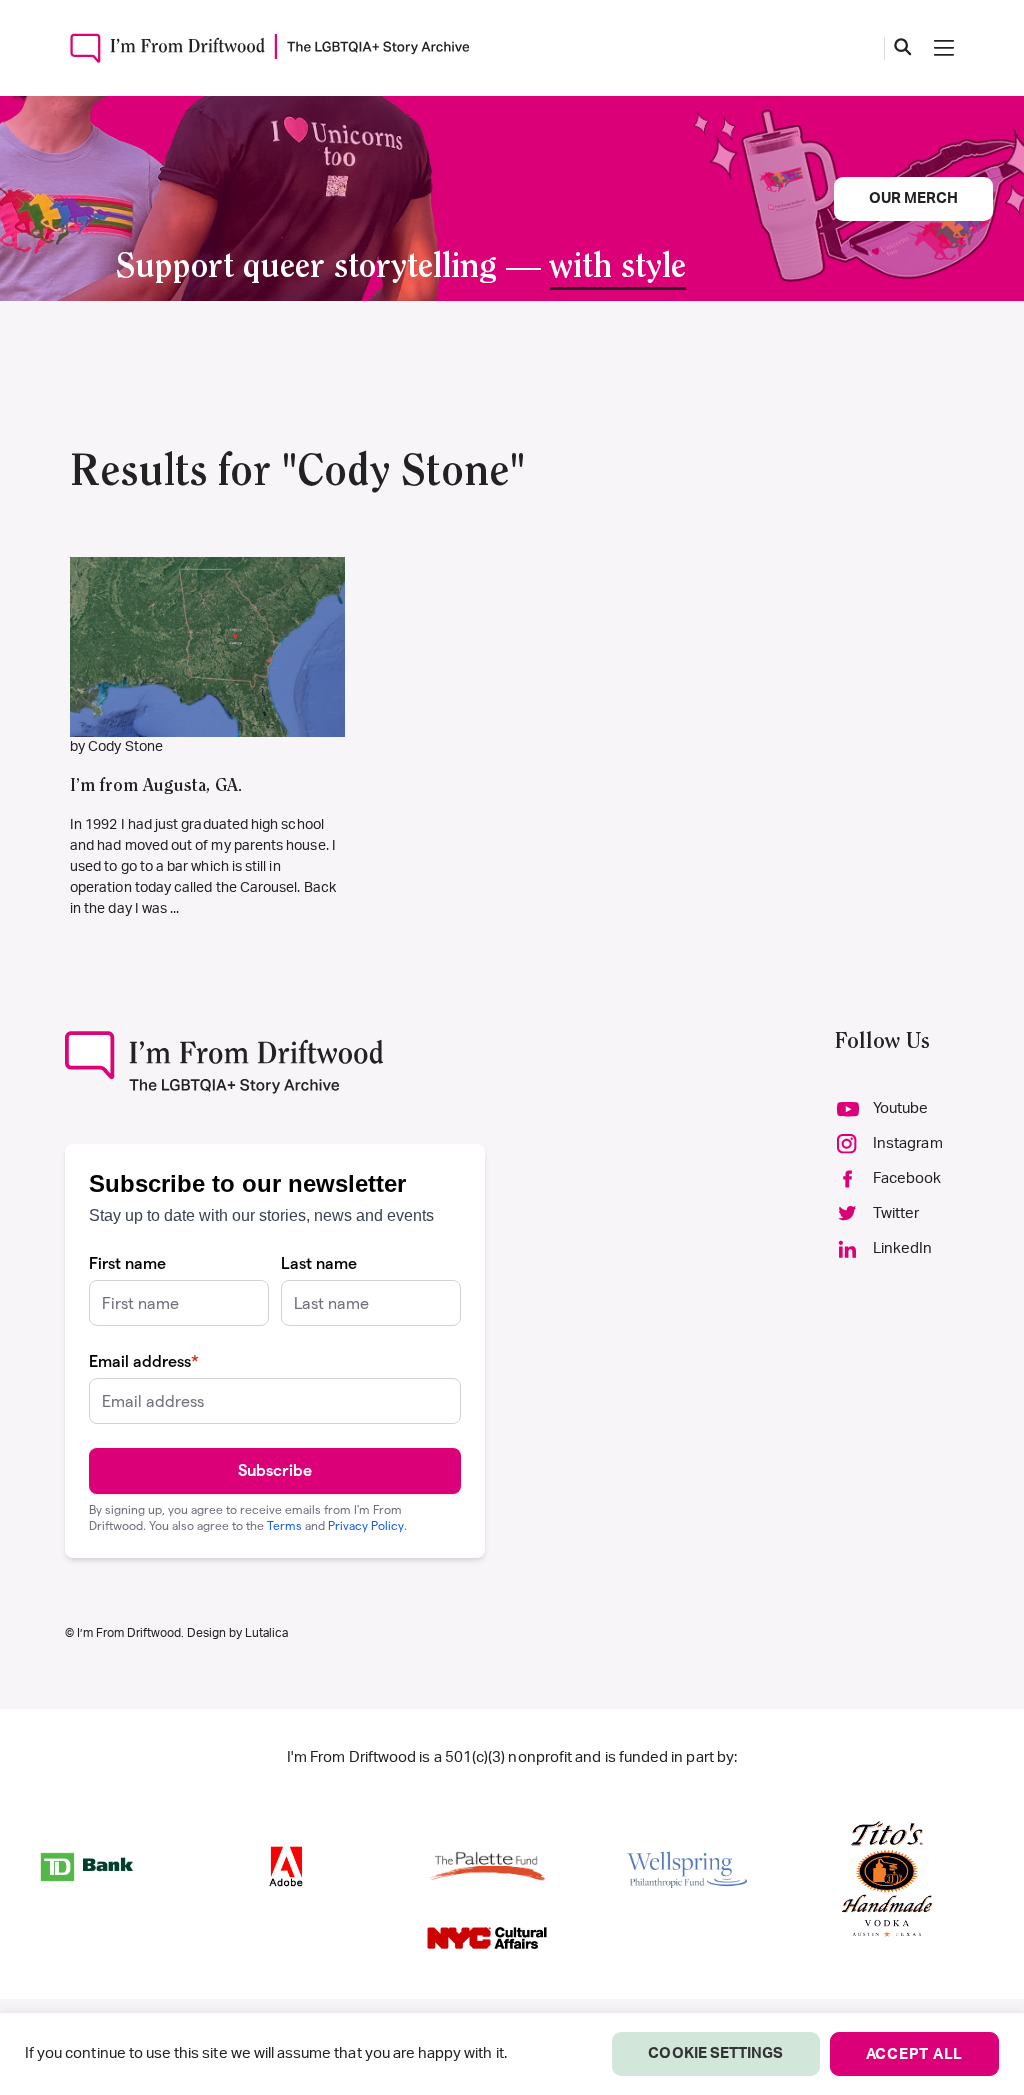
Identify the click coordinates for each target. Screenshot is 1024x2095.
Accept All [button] (915, 2054)
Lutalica (266, 1633)
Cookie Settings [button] (715, 2053)
